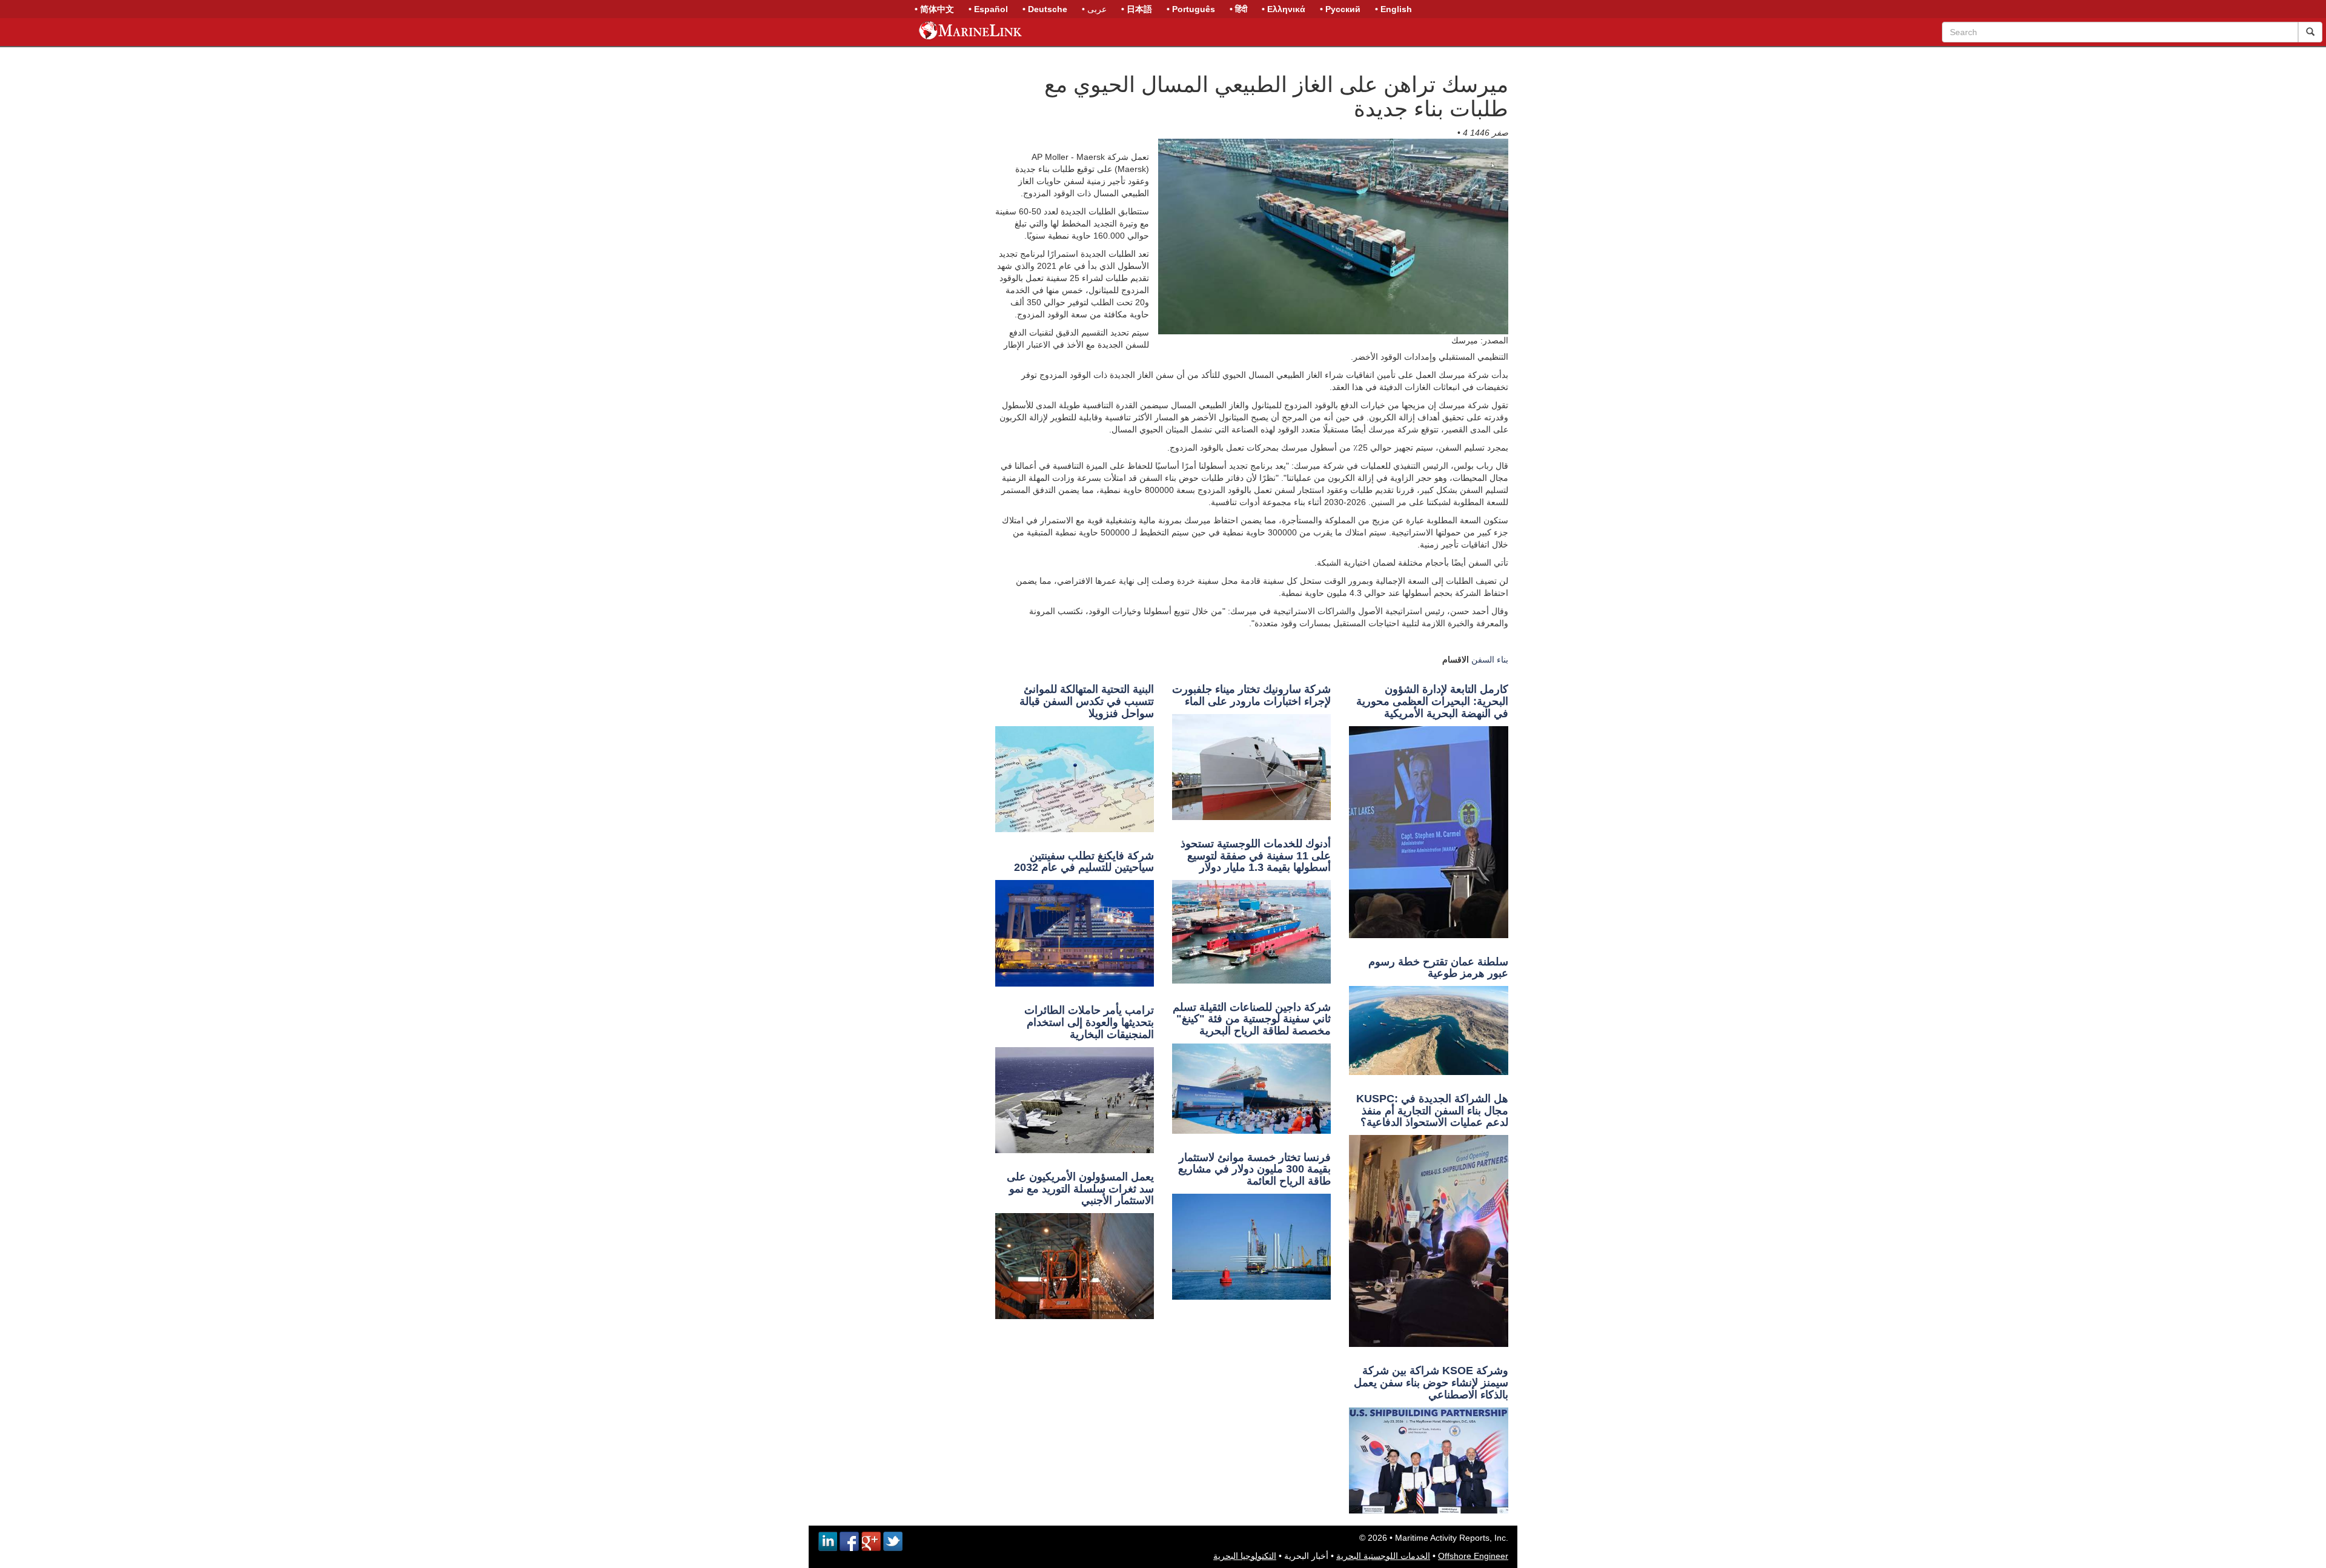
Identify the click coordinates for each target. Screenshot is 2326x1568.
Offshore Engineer (1473, 1556)
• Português (1191, 9)
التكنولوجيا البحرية (1245, 1556)
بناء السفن (1490, 660)
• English (1393, 9)
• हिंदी (1238, 9)
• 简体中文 (934, 9)
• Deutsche (1045, 9)
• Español (988, 9)
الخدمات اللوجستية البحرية (1383, 1556)
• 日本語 (1137, 9)
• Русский (1340, 9)
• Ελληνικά (1284, 9)
